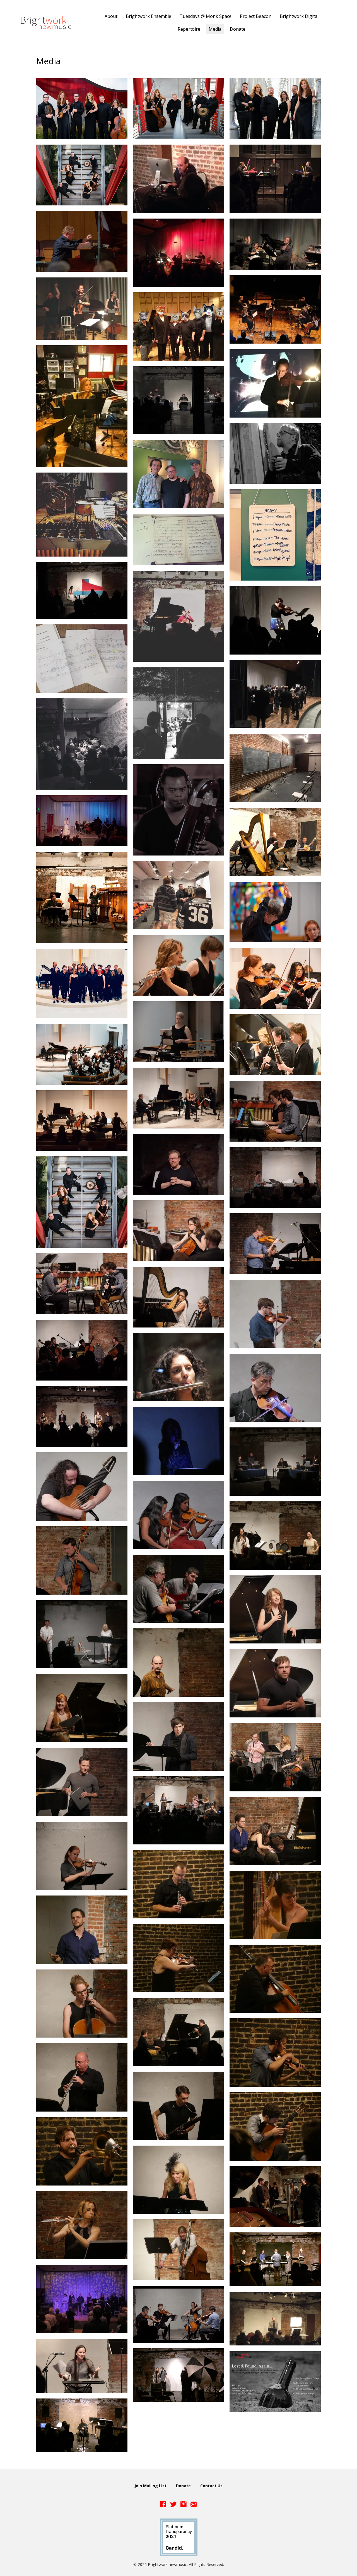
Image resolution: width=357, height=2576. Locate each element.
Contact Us (211, 2486)
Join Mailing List (150, 2486)
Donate (183, 2486)
